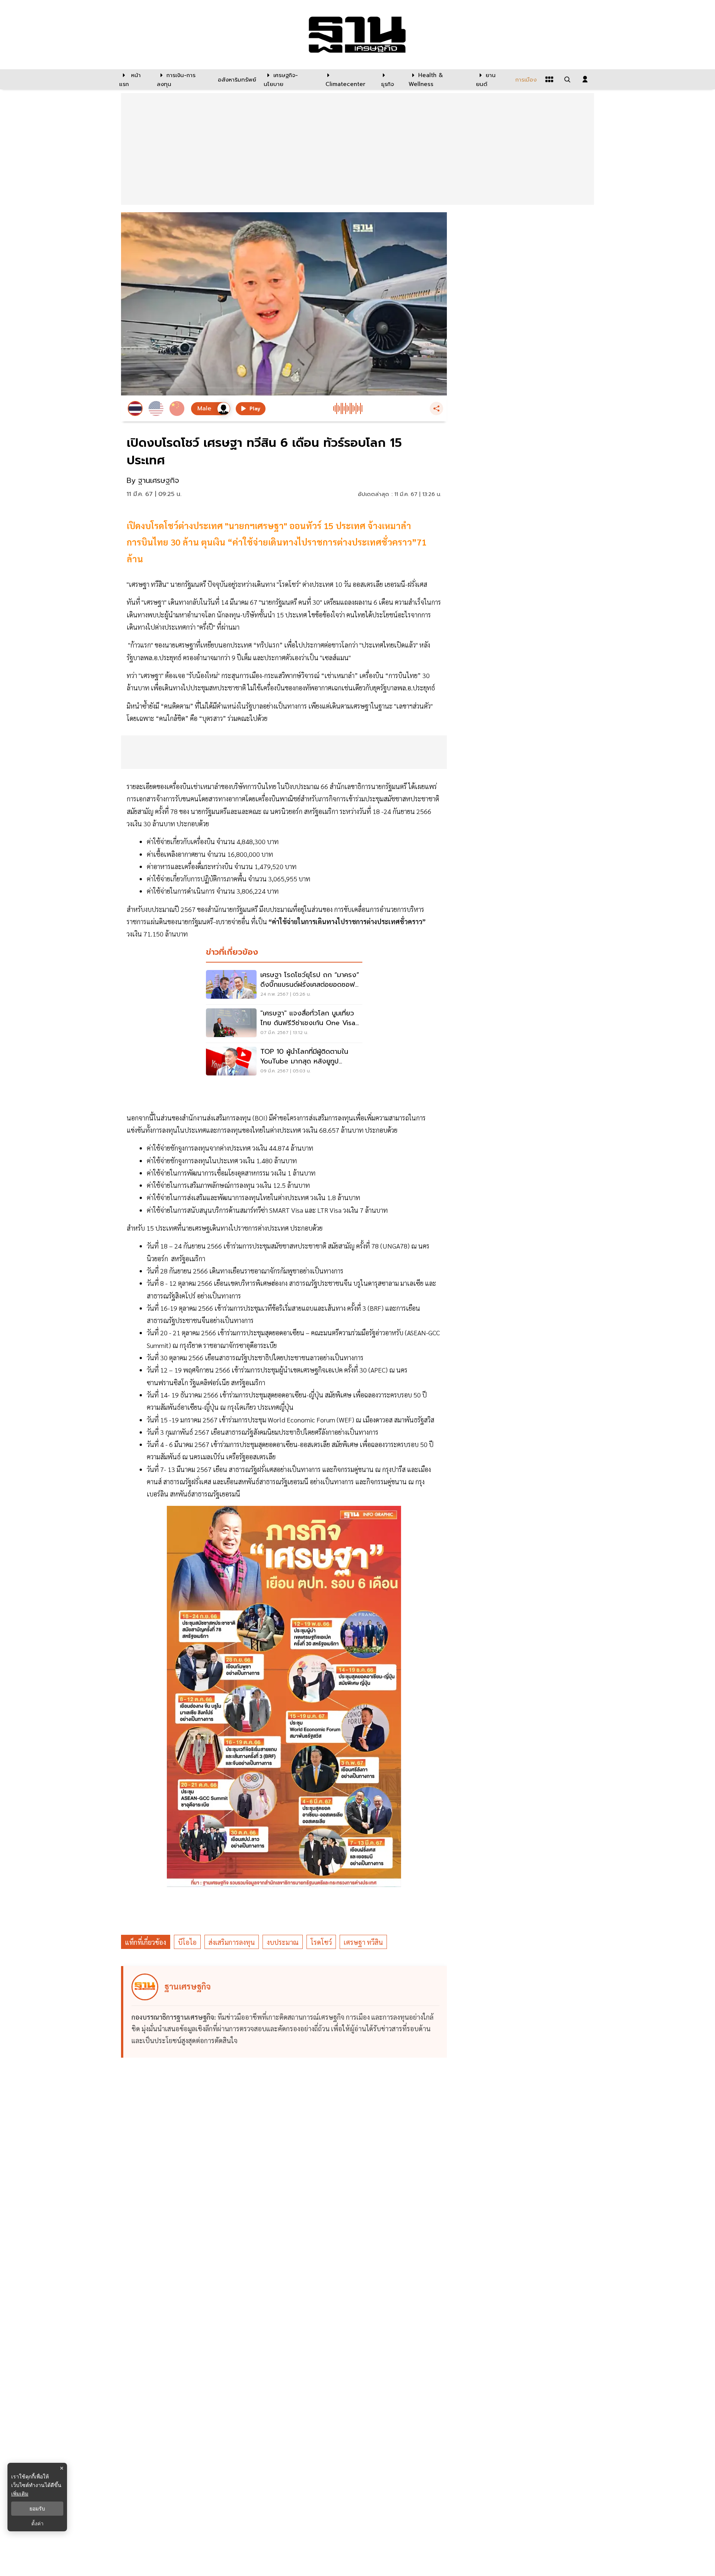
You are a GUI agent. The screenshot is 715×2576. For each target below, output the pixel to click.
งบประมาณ (283, 1942)
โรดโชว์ (321, 1942)
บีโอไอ (187, 1942)
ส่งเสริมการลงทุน (232, 1942)
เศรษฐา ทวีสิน (363, 1942)
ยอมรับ (37, 2509)
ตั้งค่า (37, 2523)
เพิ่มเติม (20, 2494)
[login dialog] (585, 79)
